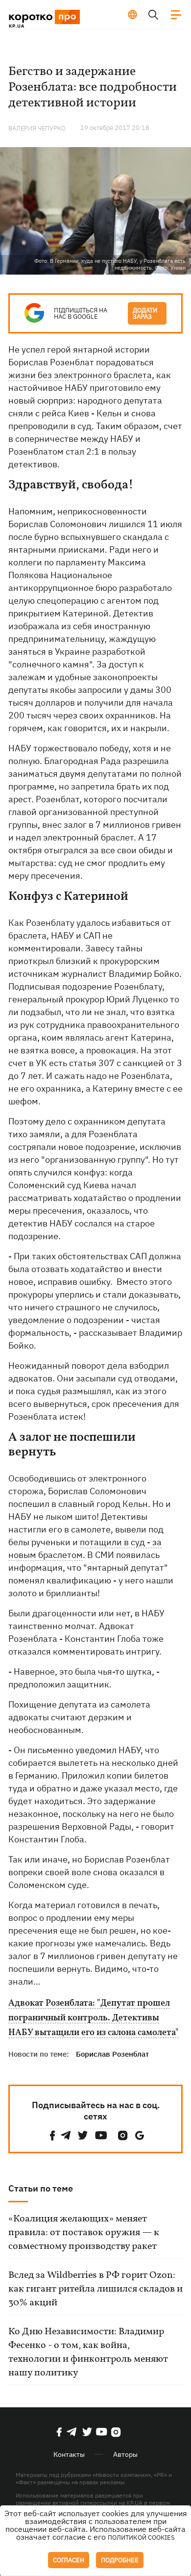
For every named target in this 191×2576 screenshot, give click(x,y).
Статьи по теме (41, 2188)
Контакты (69, 2454)
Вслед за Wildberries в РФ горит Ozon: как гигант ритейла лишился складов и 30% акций (95, 2289)
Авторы (125, 2454)
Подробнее (120, 2560)
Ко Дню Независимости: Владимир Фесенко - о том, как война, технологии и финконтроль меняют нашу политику (88, 2352)
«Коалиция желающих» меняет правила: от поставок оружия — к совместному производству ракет (84, 2233)
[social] (52, 2135)
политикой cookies (141, 2538)
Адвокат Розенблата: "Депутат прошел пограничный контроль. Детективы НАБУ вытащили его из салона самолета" (94, 2018)
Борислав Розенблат (112, 2054)
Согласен (69, 2560)
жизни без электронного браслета (80, 375)
